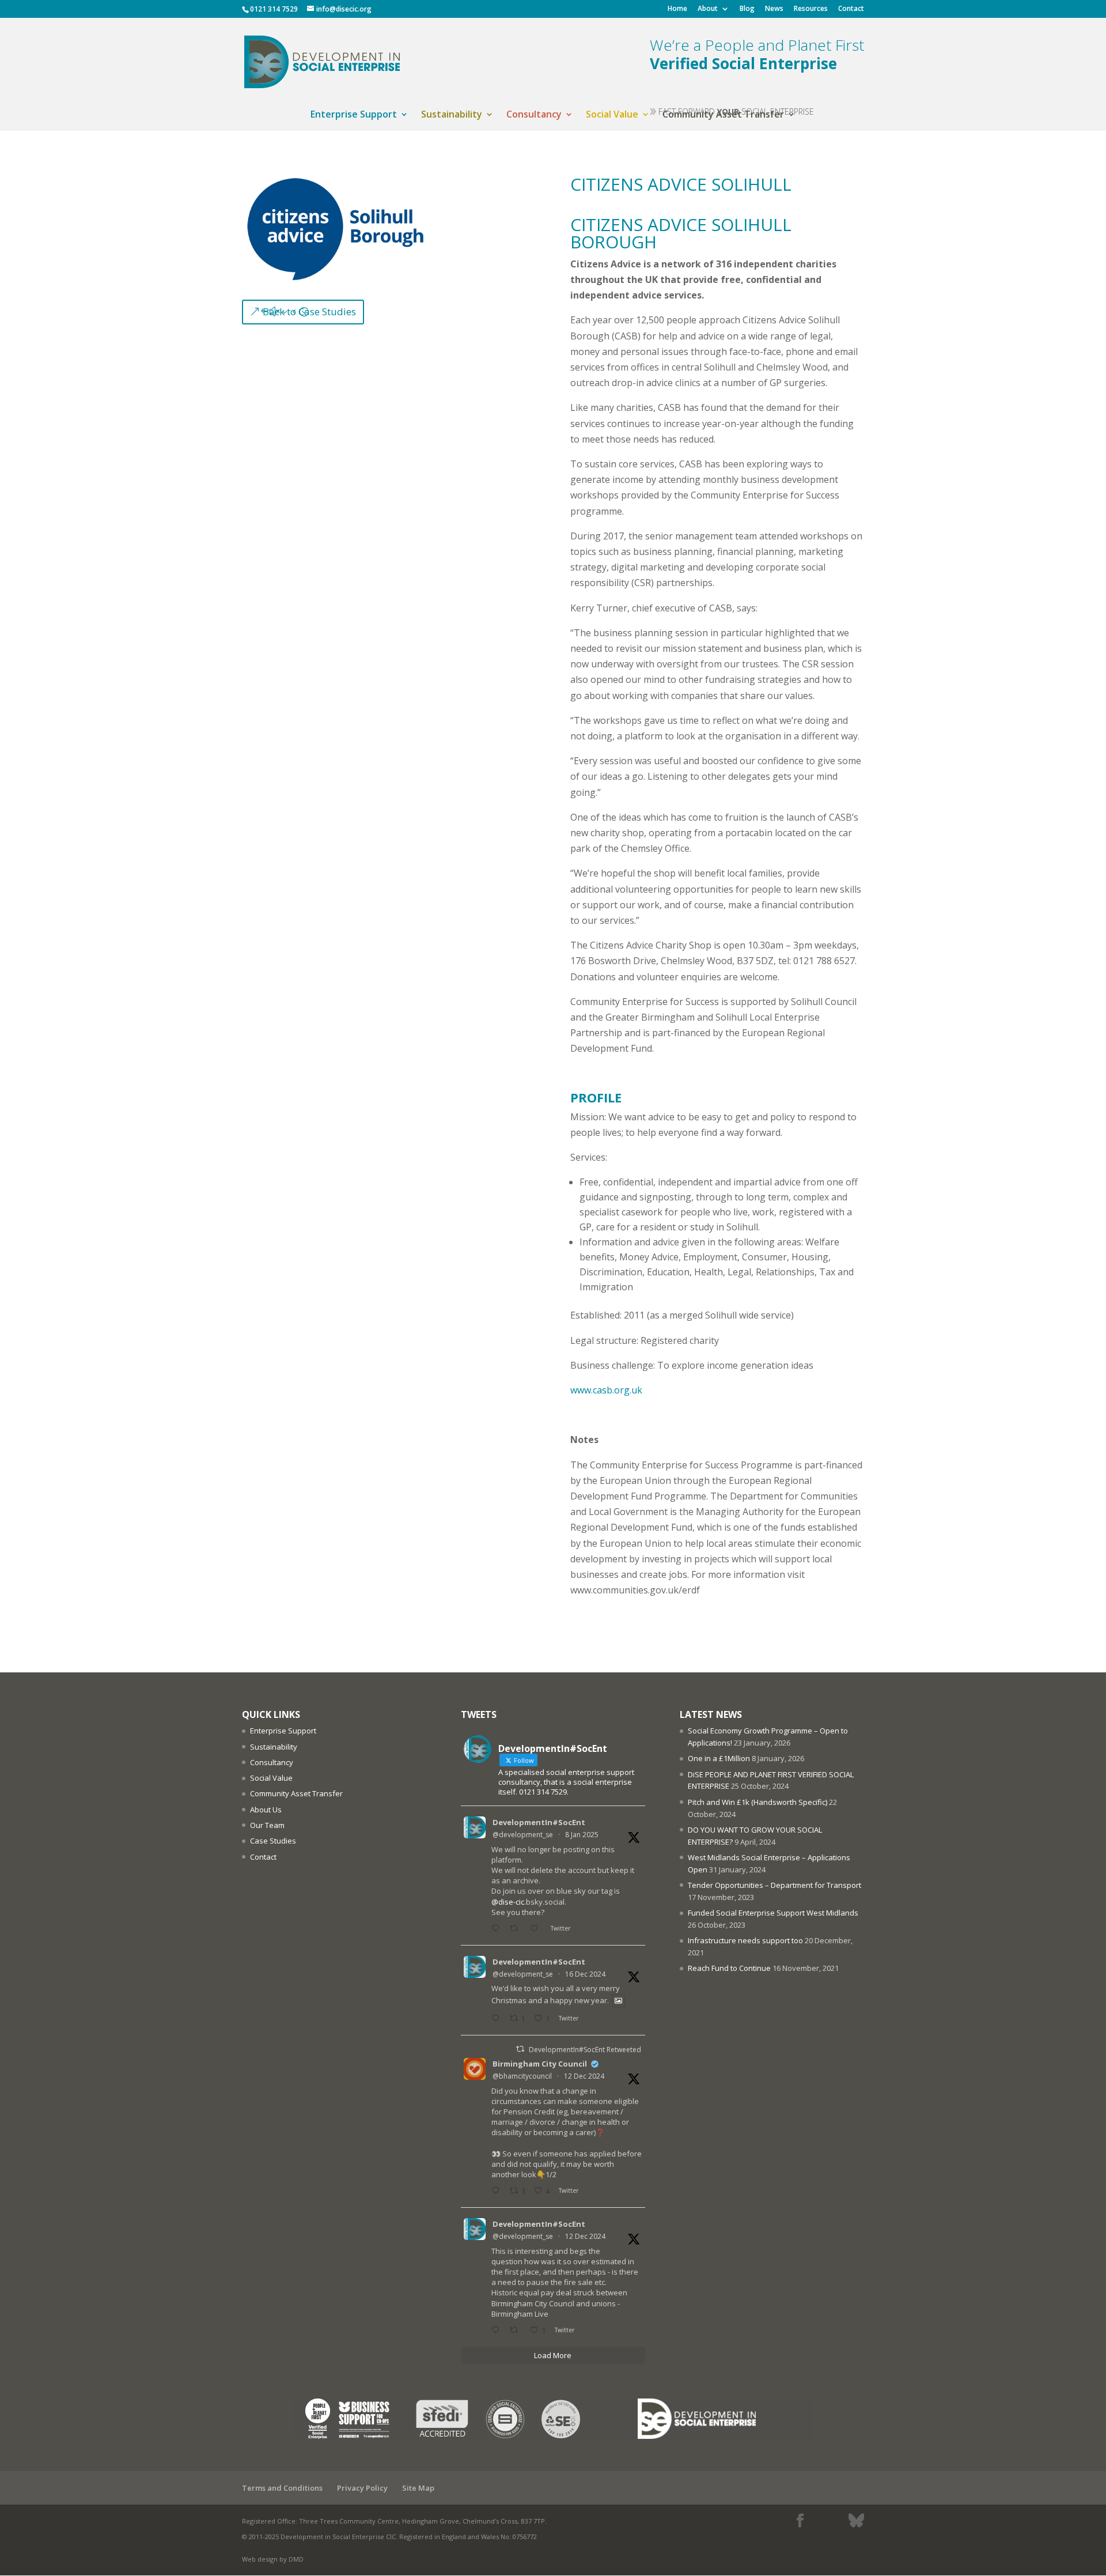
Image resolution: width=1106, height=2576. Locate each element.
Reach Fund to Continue (729, 1968)
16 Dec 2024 (585, 1974)
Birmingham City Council (540, 2064)
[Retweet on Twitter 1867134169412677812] (517, 2331)
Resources (811, 9)
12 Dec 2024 (584, 2076)
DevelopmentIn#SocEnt (539, 1822)
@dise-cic (508, 1902)
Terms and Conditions (282, 2488)
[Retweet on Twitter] (520, 2049)
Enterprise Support (354, 115)
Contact (851, 9)
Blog (747, 9)
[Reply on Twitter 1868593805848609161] (498, 2019)
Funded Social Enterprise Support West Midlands (773, 1913)
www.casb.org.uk (606, 1390)
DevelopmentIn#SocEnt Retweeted (585, 2050)
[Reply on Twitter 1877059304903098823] (498, 1929)
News (774, 9)
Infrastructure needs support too (745, 1940)
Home (677, 9)
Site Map (418, 2488)
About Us (266, 1810)
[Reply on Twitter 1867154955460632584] (498, 2191)
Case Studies (273, 1841)
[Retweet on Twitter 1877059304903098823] (517, 1929)
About (708, 9)
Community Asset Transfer (296, 1793)
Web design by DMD (273, 2559)
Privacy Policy (362, 2488)
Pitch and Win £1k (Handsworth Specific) (757, 1802)
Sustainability (452, 115)
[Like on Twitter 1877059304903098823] (537, 1929)
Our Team (267, 1825)
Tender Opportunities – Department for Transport (774, 1885)
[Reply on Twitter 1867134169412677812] (498, 2331)
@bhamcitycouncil (522, 2076)
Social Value (612, 115)
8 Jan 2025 (582, 1835)
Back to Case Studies (309, 311)
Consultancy (534, 115)
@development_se (523, 1835)
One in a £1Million (719, 1758)
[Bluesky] (856, 2521)
